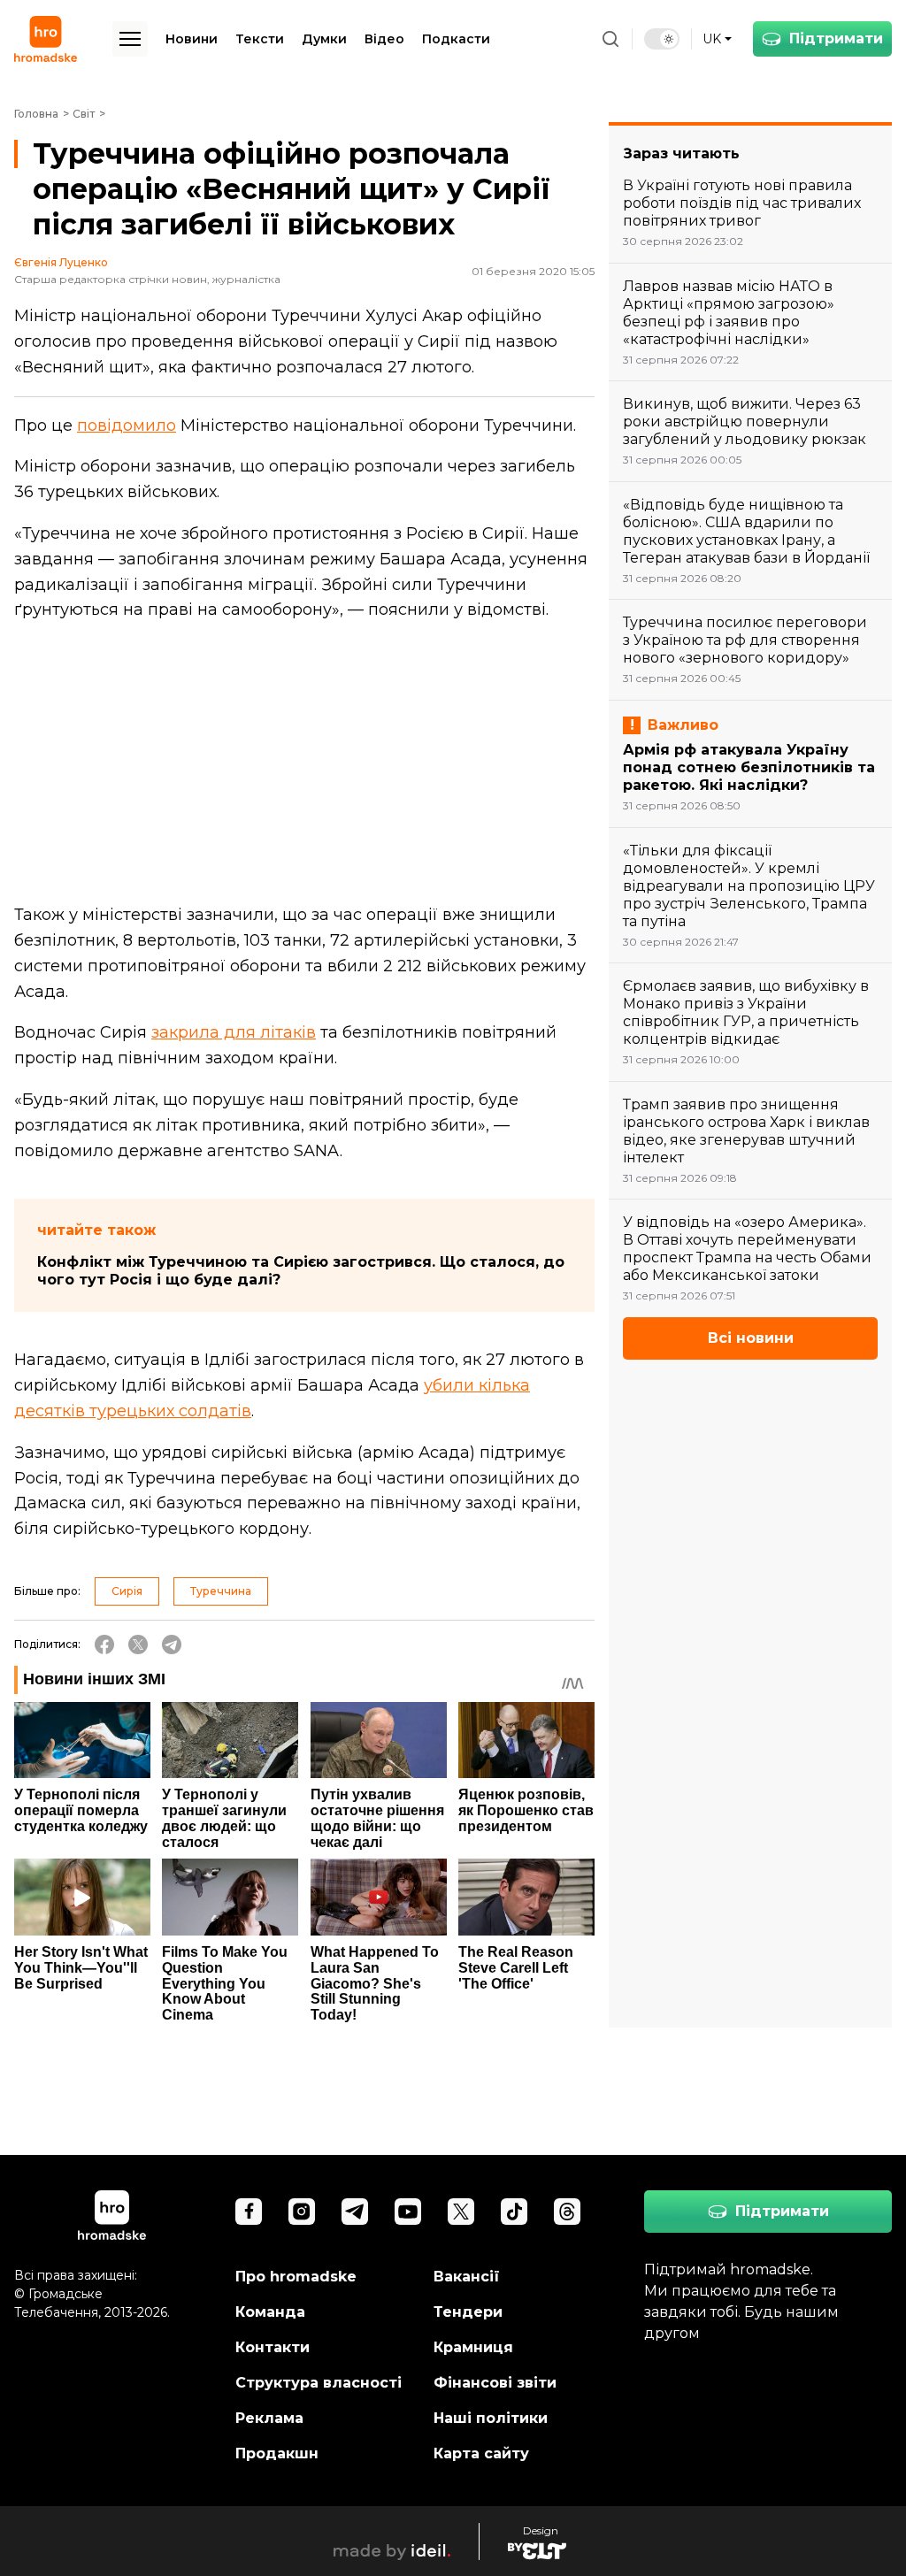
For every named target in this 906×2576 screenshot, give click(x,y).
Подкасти (456, 39)
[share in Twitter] (138, 1644)
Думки (324, 39)
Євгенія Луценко (61, 263)
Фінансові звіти (495, 2383)
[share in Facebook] (104, 1644)
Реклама (269, 2418)
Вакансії (467, 2277)
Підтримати (836, 38)
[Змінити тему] (662, 39)
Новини (192, 39)
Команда (270, 2312)
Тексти (260, 39)
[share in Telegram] (172, 1644)
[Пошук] (610, 39)
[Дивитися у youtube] (408, 2212)
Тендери (468, 2312)
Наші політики (491, 2418)
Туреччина (221, 1591)
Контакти (273, 2347)
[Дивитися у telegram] (355, 2212)
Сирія (127, 1591)
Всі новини (751, 1338)
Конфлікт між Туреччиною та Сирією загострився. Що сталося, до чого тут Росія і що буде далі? (301, 1271)
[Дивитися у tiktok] (514, 2212)
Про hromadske (296, 2277)
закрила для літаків (234, 1032)
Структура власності (319, 2383)
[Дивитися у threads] (567, 2212)
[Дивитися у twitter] (461, 2212)
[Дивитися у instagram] (302, 2212)
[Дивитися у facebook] (249, 2212)
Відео (384, 39)
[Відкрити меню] (130, 39)
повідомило (127, 425)
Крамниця (473, 2347)
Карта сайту (481, 2453)
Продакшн (277, 2453)
